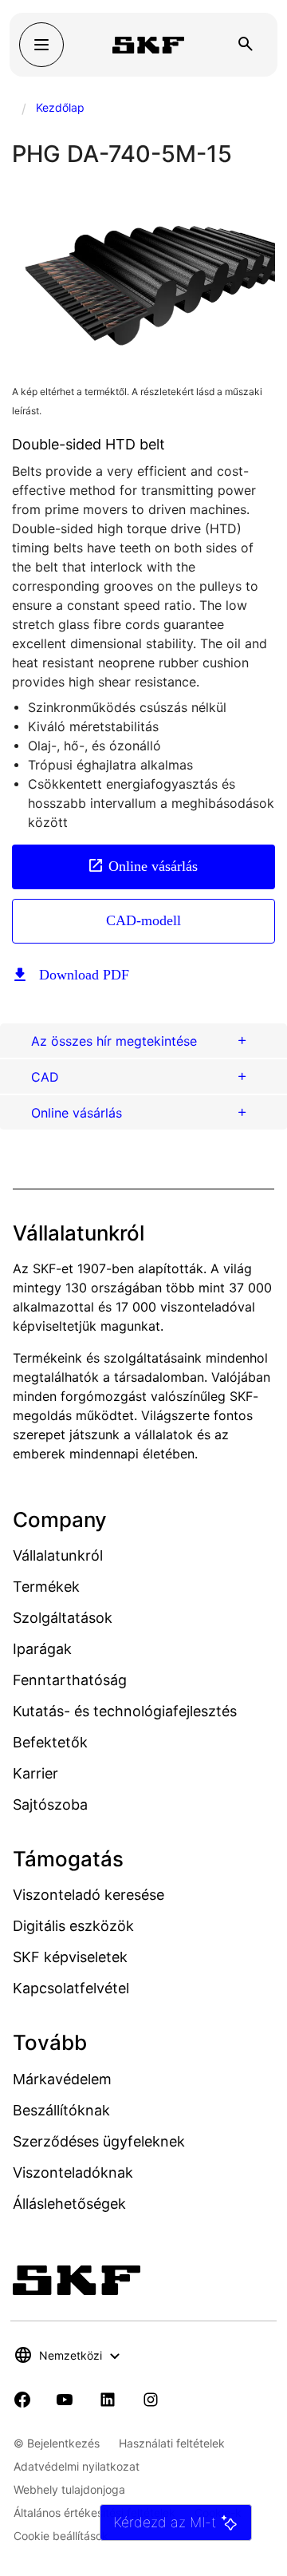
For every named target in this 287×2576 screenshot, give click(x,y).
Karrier (35, 1773)
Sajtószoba (50, 1804)
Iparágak (42, 1649)
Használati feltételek (172, 2443)
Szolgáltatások (63, 1618)
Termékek (46, 1587)
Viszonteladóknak (73, 2172)
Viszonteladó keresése (88, 1895)
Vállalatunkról (58, 1555)
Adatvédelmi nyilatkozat (77, 2466)
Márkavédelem (62, 2079)
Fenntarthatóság (70, 1680)
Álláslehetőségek (69, 2204)
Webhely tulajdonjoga (69, 2489)
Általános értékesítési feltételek (94, 2513)
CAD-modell (143, 920)
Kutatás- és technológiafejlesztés (125, 1711)
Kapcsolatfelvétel (71, 1988)
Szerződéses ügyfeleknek (99, 2141)
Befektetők (50, 1742)
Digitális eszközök (73, 1926)
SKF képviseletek (70, 1957)
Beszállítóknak (61, 2110)
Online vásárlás (153, 866)
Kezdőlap (60, 107)
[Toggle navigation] (41, 45)
